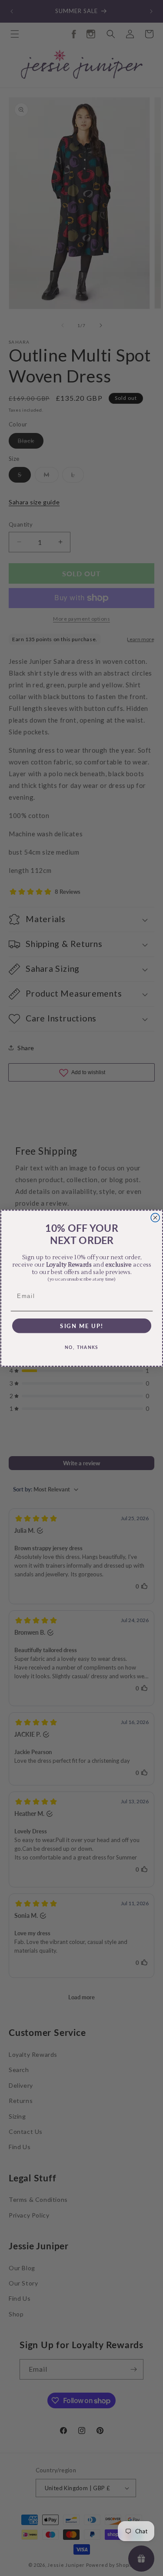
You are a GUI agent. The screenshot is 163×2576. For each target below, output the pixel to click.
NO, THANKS (82, 1347)
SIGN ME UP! (81, 1325)
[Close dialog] (155, 1217)
